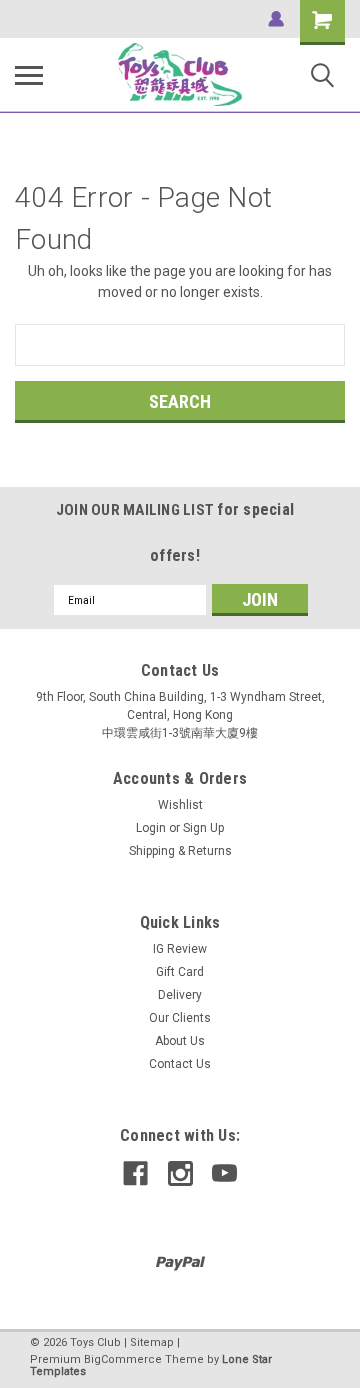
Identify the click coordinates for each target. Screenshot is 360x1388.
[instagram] (180, 1173)
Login (151, 828)
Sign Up (203, 828)
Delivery (180, 995)
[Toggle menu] (29, 75)
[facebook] (135, 1173)
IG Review (180, 949)
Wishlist (180, 805)
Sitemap (152, 1342)
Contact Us (180, 1064)
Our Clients (180, 1018)
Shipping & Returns (180, 851)
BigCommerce (123, 1359)
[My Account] (276, 19)
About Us (180, 1041)
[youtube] (224, 1173)
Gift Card (180, 972)
